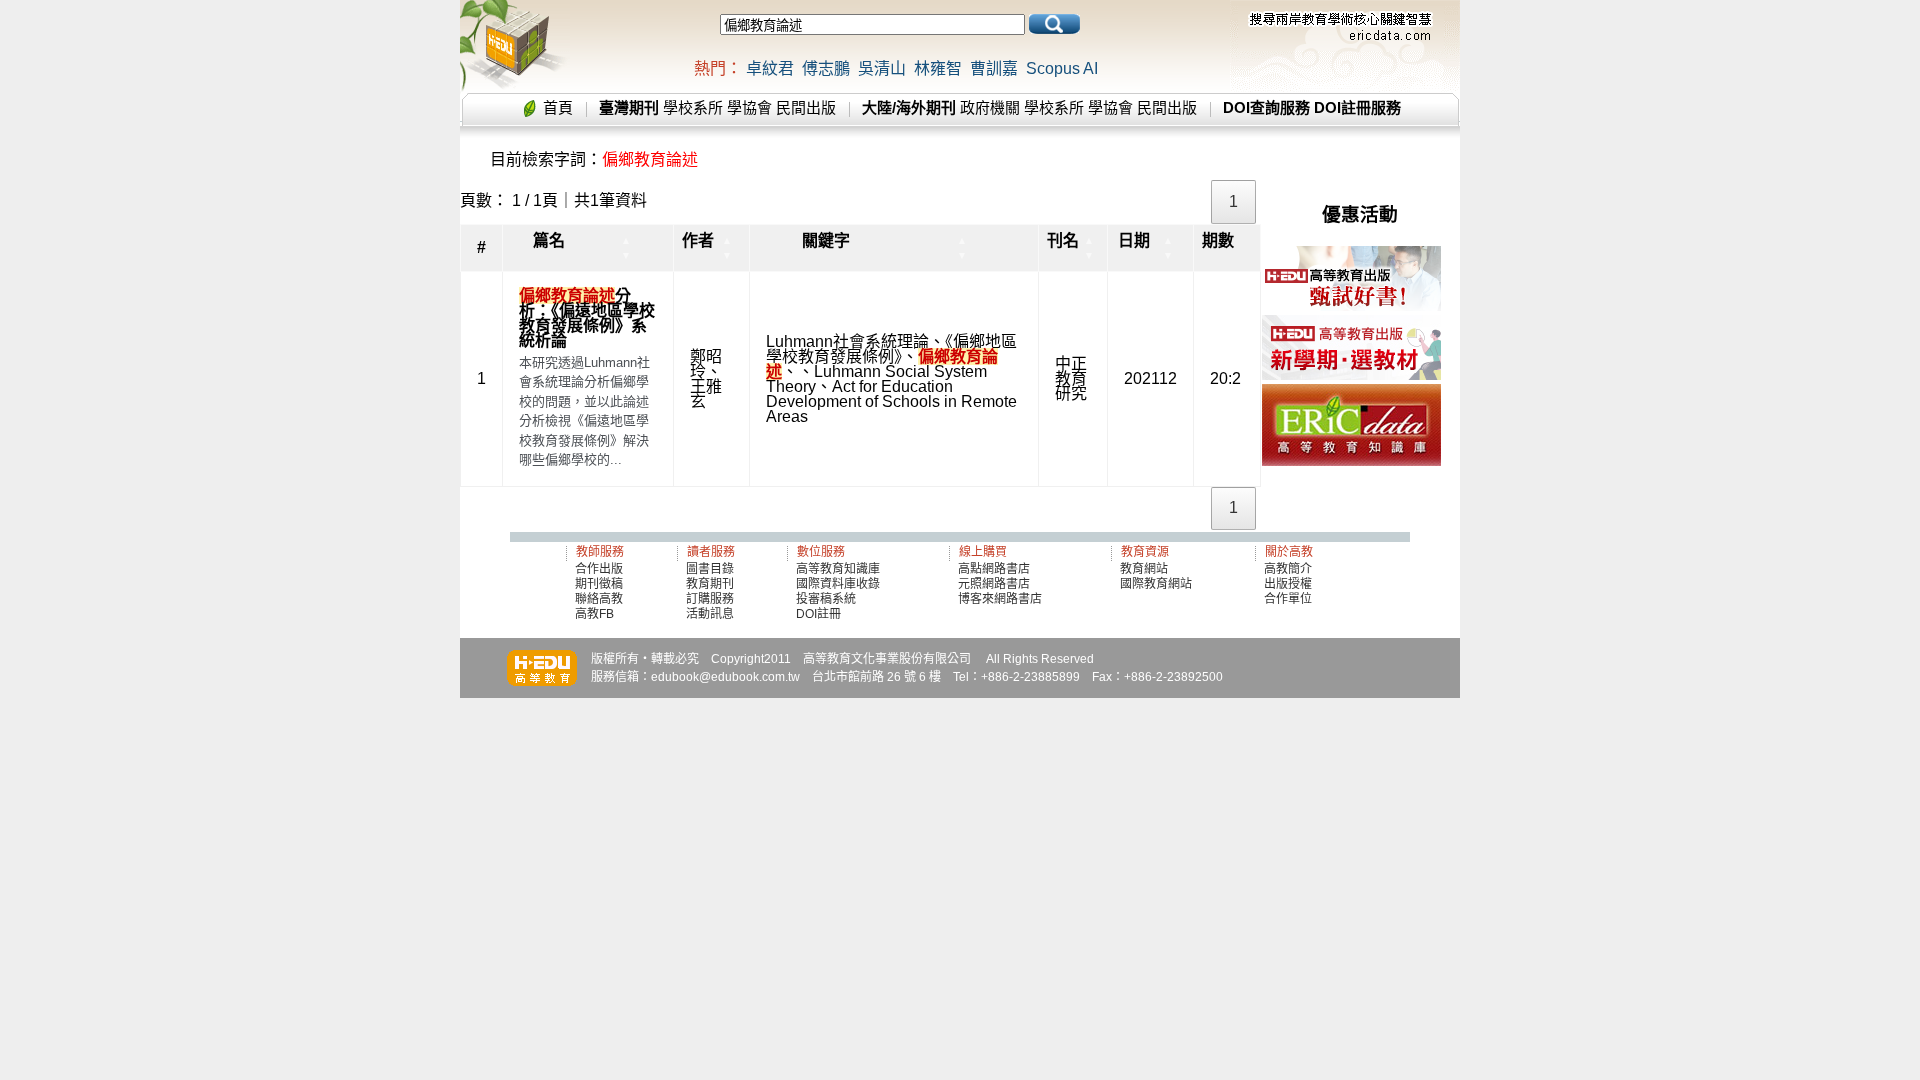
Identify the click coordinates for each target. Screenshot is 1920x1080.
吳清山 (882, 68)
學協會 (749, 107)
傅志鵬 (826, 68)
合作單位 (1288, 599)
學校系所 (693, 107)
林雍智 (938, 68)
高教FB (594, 614)
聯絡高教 (599, 599)
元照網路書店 (994, 584)
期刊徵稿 (599, 584)
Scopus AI (1062, 68)
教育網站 (1144, 569)
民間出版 (806, 107)
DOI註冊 (818, 614)
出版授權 (1288, 584)
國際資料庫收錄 (838, 584)
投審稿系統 (826, 599)
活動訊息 (710, 614)
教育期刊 (710, 584)
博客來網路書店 (1000, 599)
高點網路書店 (995, 569)
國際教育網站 (1156, 584)
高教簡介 (1288, 569)
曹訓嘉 (994, 68)
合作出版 (599, 569)
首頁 (558, 107)
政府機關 (990, 107)
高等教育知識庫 (838, 569)
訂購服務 (710, 599)
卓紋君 (770, 68)
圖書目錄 (710, 569)
